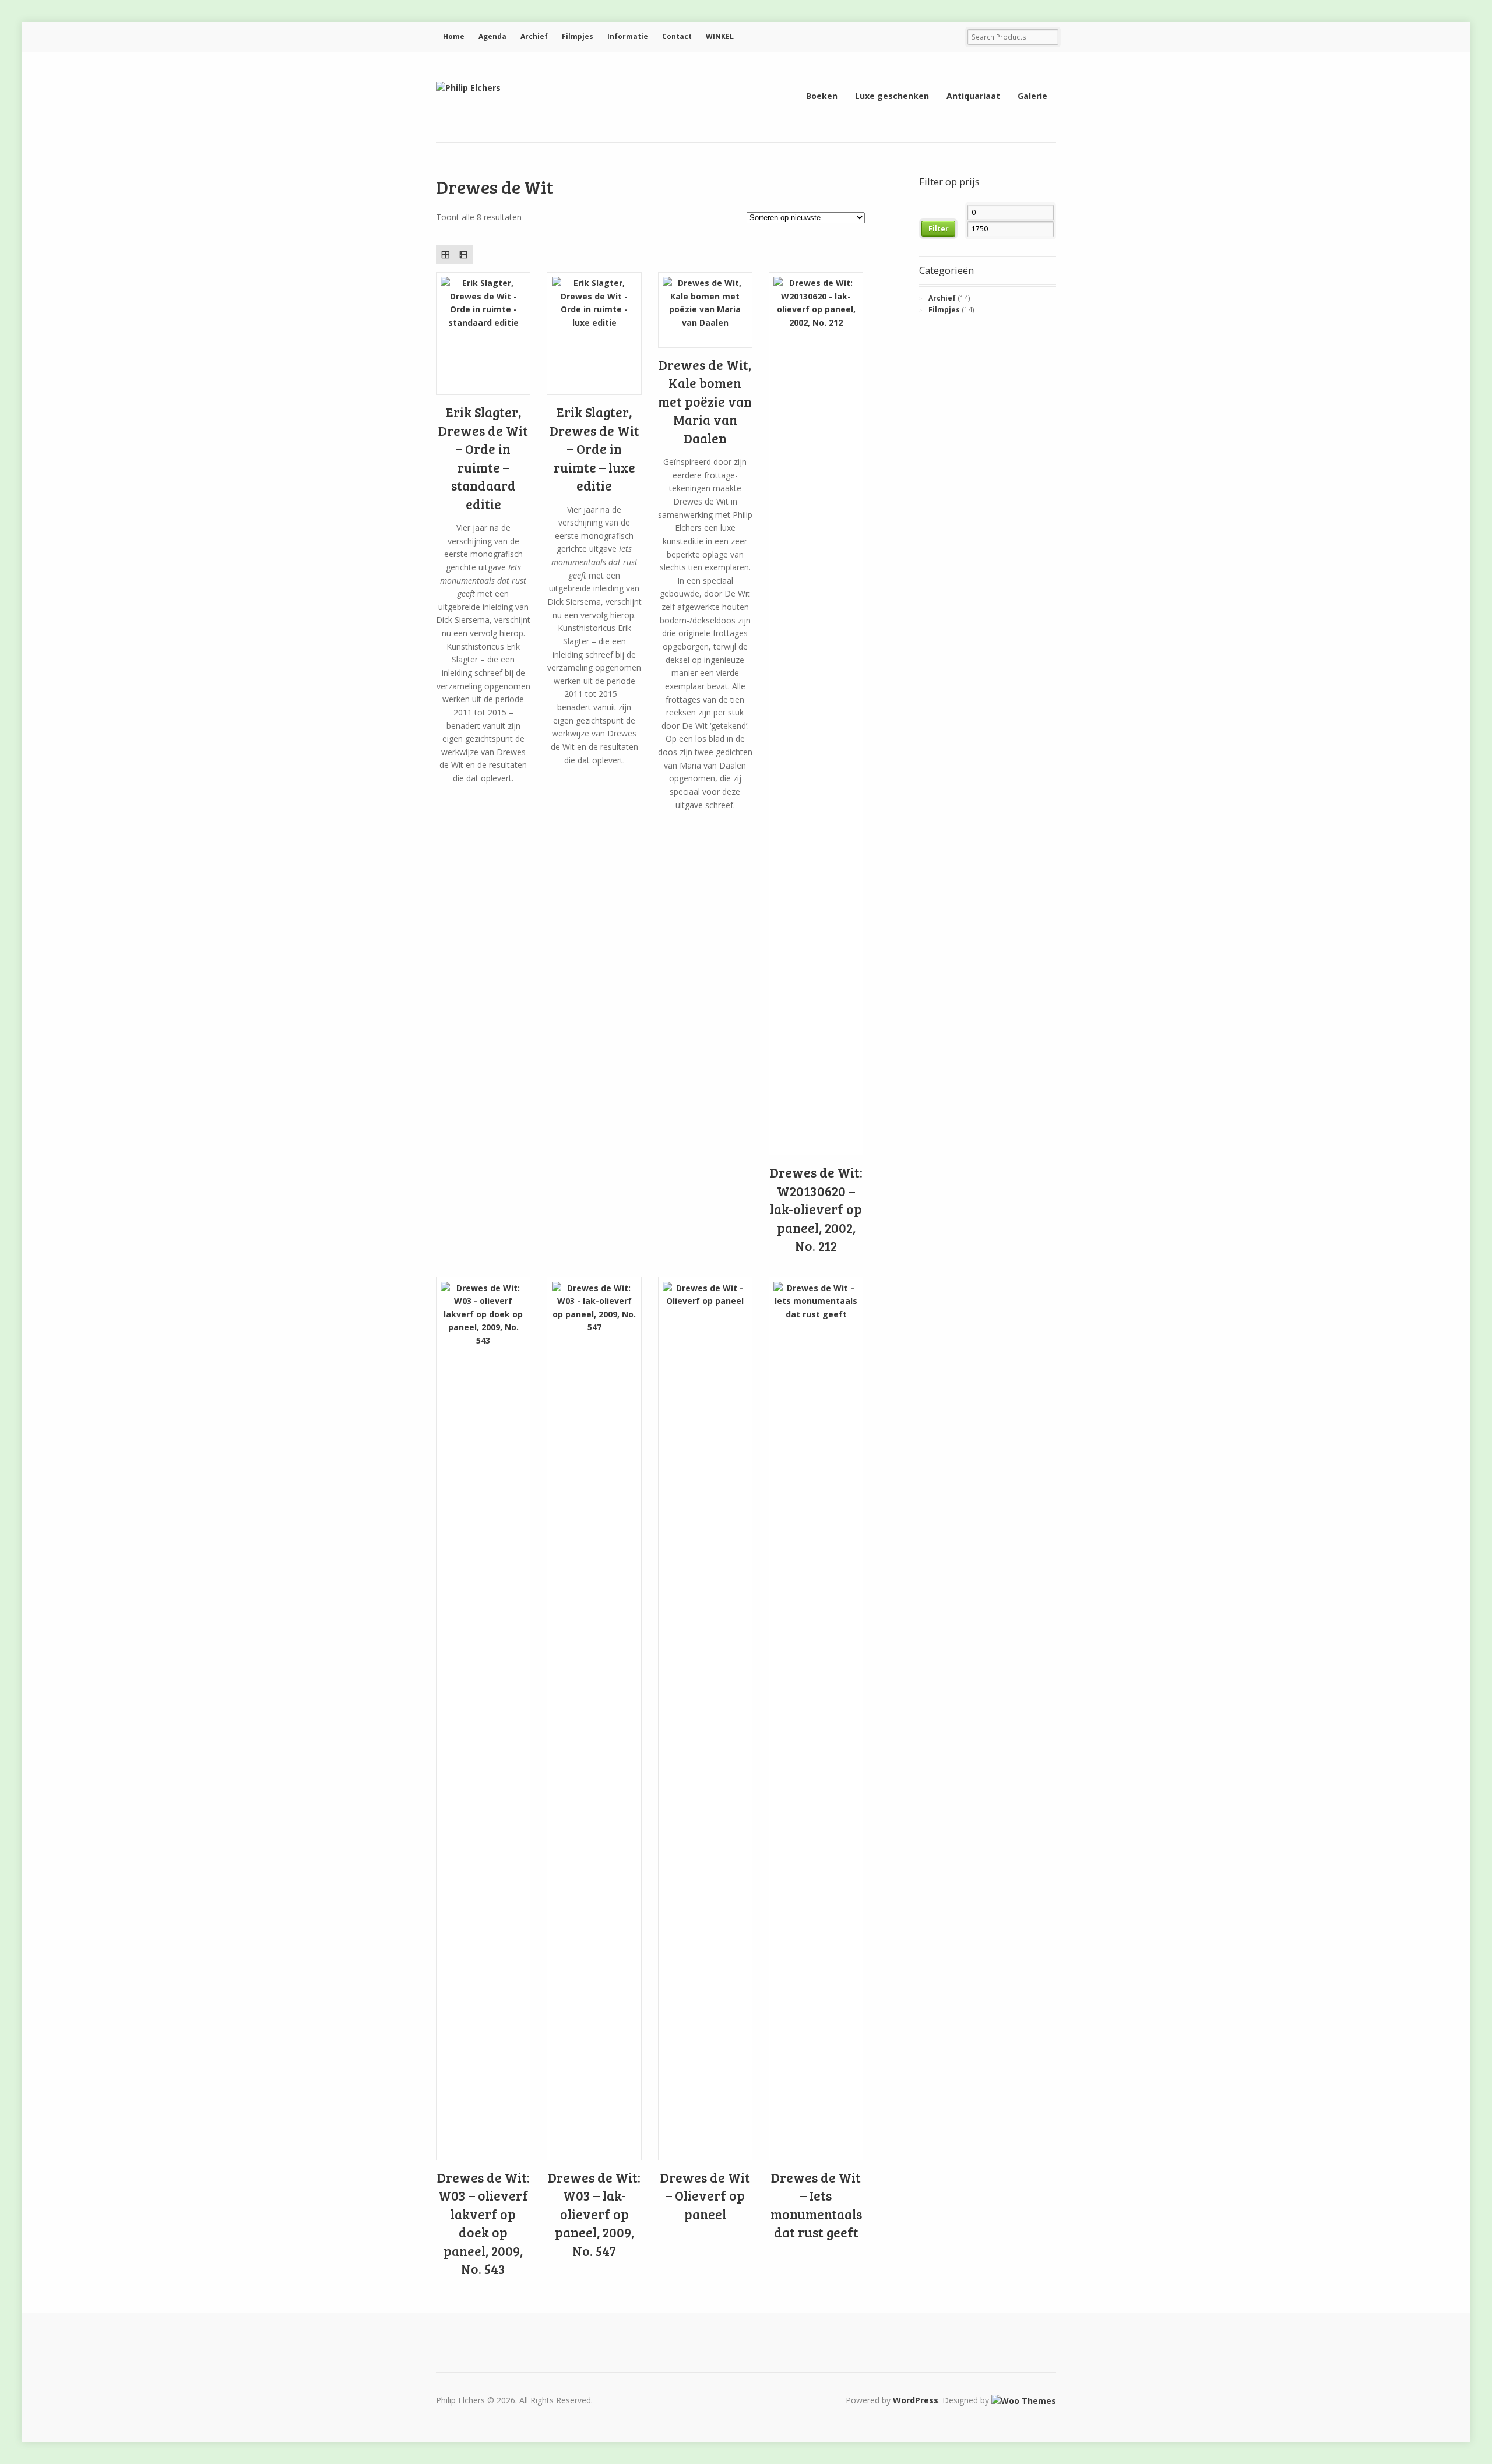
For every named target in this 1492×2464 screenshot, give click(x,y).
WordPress (916, 2400)
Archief (534, 36)
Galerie (1032, 96)
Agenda (492, 36)
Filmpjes (578, 36)
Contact (677, 36)
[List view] (463, 254)
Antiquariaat (973, 96)
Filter (939, 229)
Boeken (822, 96)
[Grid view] (445, 254)
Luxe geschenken (892, 96)
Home (454, 36)
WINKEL (720, 36)
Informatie (628, 36)
